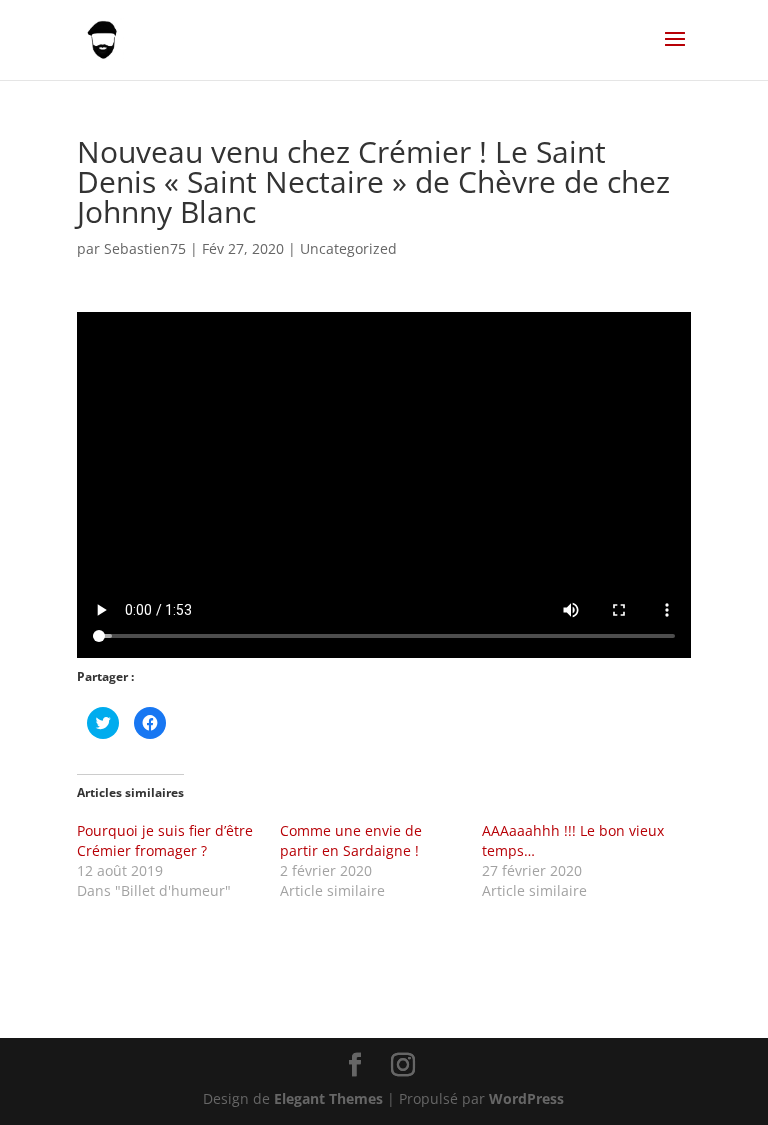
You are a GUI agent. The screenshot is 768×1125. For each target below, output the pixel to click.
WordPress (526, 1098)
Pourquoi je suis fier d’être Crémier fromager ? (165, 840)
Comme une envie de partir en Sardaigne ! (351, 840)
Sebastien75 (145, 248)
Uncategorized (348, 248)
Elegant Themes (328, 1098)
